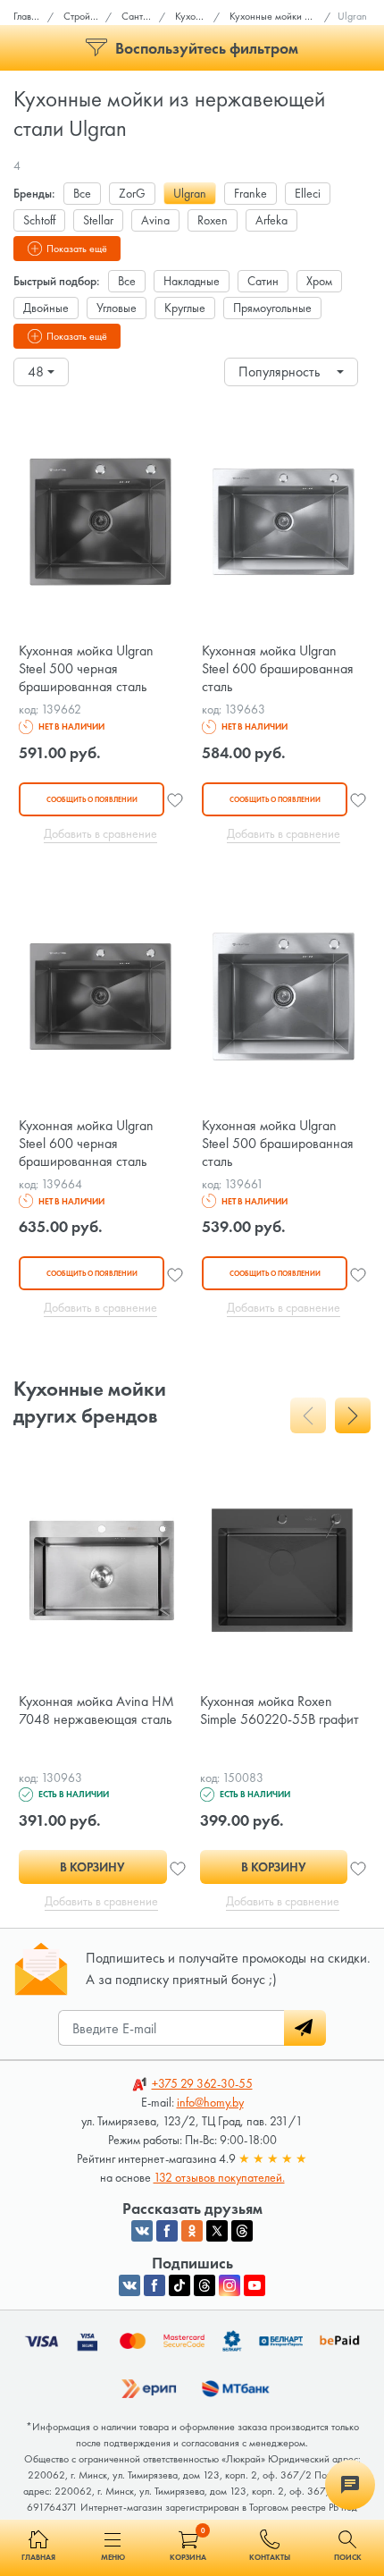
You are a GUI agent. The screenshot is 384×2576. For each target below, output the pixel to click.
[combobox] (41, 372)
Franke (250, 193)
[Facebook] (154, 2285)
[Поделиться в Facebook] (167, 2231)
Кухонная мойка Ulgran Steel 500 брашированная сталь (278, 1143)
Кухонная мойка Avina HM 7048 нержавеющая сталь (96, 1710)
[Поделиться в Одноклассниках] (192, 2231)
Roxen (213, 220)
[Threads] (205, 2285)
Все (82, 193)
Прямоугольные (272, 308)
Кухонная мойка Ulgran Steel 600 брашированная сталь (278, 668)
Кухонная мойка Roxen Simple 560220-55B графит (280, 1710)
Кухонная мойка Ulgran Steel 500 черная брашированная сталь (86, 668)
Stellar (98, 220)
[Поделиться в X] (217, 2231)
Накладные (192, 281)
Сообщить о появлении (92, 799)
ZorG (132, 193)
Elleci (308, 193)
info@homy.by (210, 2102)
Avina (155, 220)
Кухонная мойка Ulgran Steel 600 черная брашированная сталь (86, 1143)
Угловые (117, 308)
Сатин (263, 281)
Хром (319, 281)
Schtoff (39, 220)
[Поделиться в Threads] (242, 2231)
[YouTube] (255, 2285)
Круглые (185, 308)
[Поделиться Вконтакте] (142, 2231)
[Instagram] (230, 2285)
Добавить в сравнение (100, 833)
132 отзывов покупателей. (219, 2177)
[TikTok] (179, 2285)
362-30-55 (202, 2083)
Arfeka (271, 220)
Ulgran (190, 193)
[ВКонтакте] (129, 2285)
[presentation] (308, 1415)
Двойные (46, 308)
